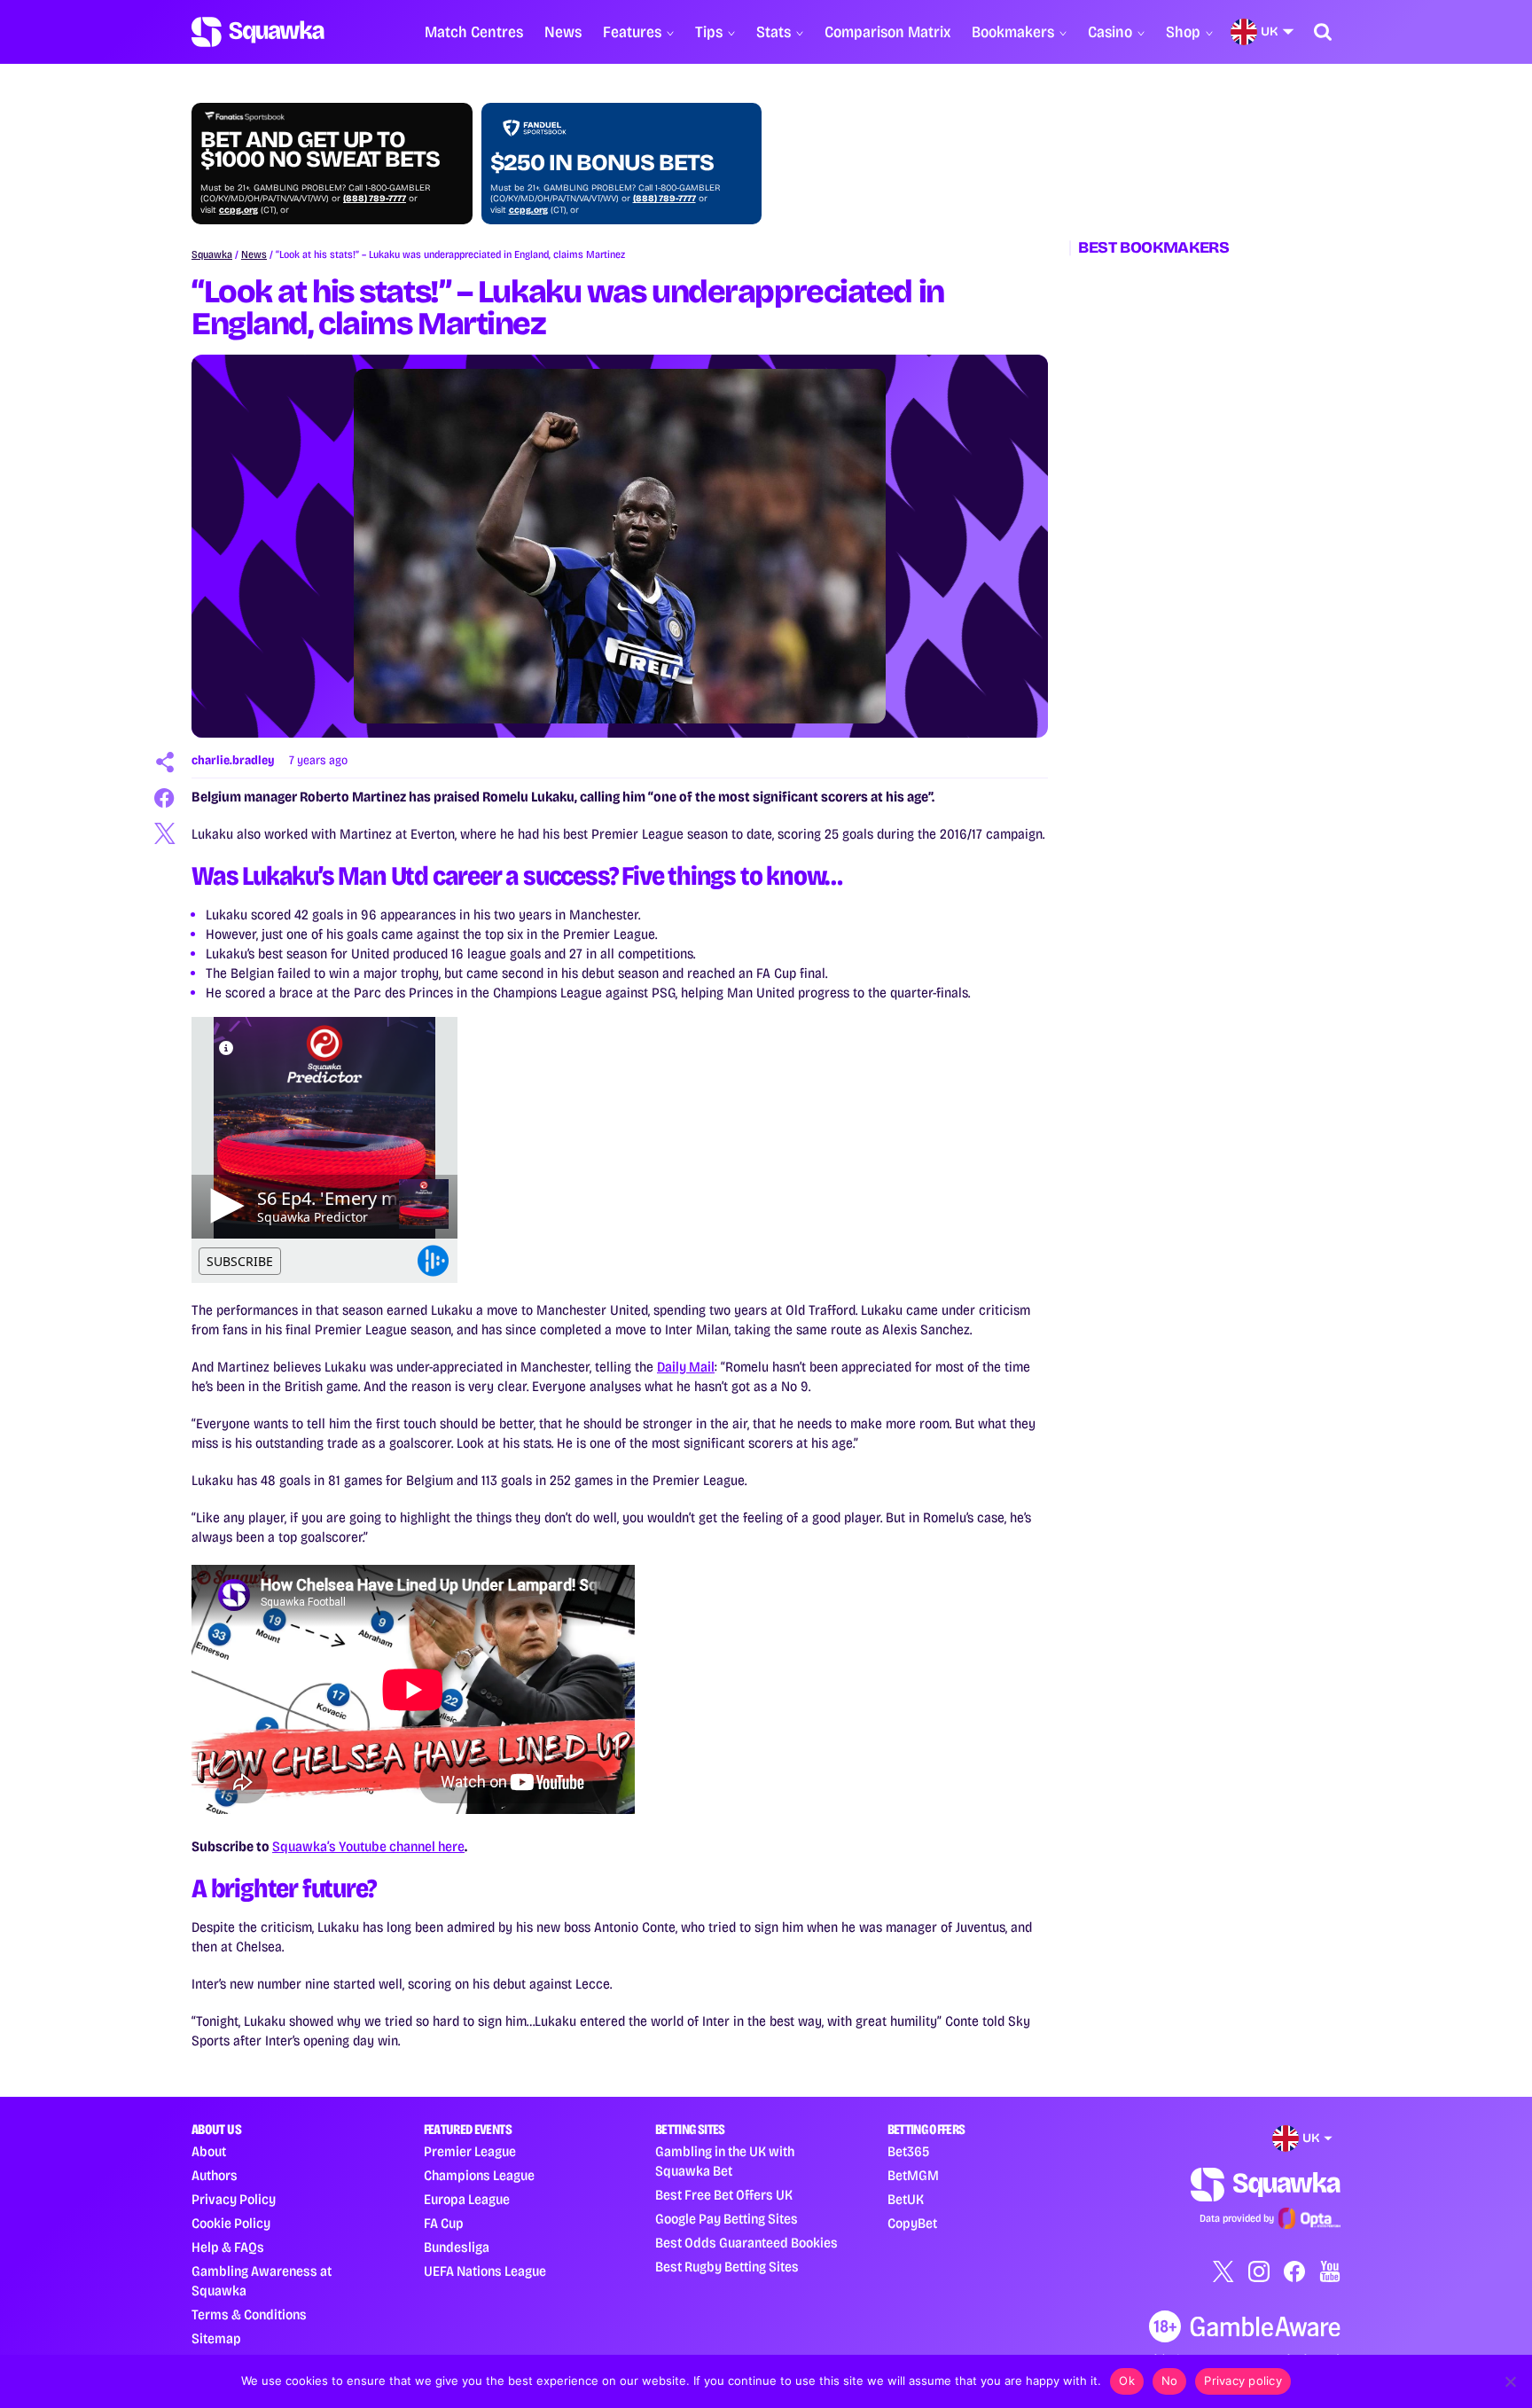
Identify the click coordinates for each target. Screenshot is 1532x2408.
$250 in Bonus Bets (602, 163)
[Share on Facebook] (165, 798)
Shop (1183, 32)
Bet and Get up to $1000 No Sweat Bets (320, 150)
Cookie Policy (231, 2223)
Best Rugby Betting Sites (727, 2267)
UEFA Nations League (485, 2271)
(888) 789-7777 (375, 199)
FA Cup (444, 2223)
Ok (1127, 2381)
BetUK (906, 2199)
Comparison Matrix (887, 32)
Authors (215, 2175)
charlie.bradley (233, 760)
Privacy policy (1243, 2381)
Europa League (467, 2199)
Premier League (470, 2151)
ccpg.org (238, 210)
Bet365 (908, 2151)
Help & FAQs (228, 2247)
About (209, 2151)
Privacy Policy (234, 2199)
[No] (1510, 2381)
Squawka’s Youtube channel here (368, 1846)
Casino (1110, 32)
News (563, 32)
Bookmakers (1013, 32)
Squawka (212, 254)
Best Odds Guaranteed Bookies (746, 2243)
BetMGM (913, 2175)
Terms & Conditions (249, 2314)
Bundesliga (457, 2247)
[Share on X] (165, 833)
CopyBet (912, 2223)
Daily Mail (686, 1367)
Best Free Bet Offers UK (724, 2195)
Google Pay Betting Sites (727, 2219)
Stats (774, 32)
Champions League (479, 2175)
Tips (709, 32)
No (1170, 2381)
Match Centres (474, 32)
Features (632, 32)
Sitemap (216, 2338)
